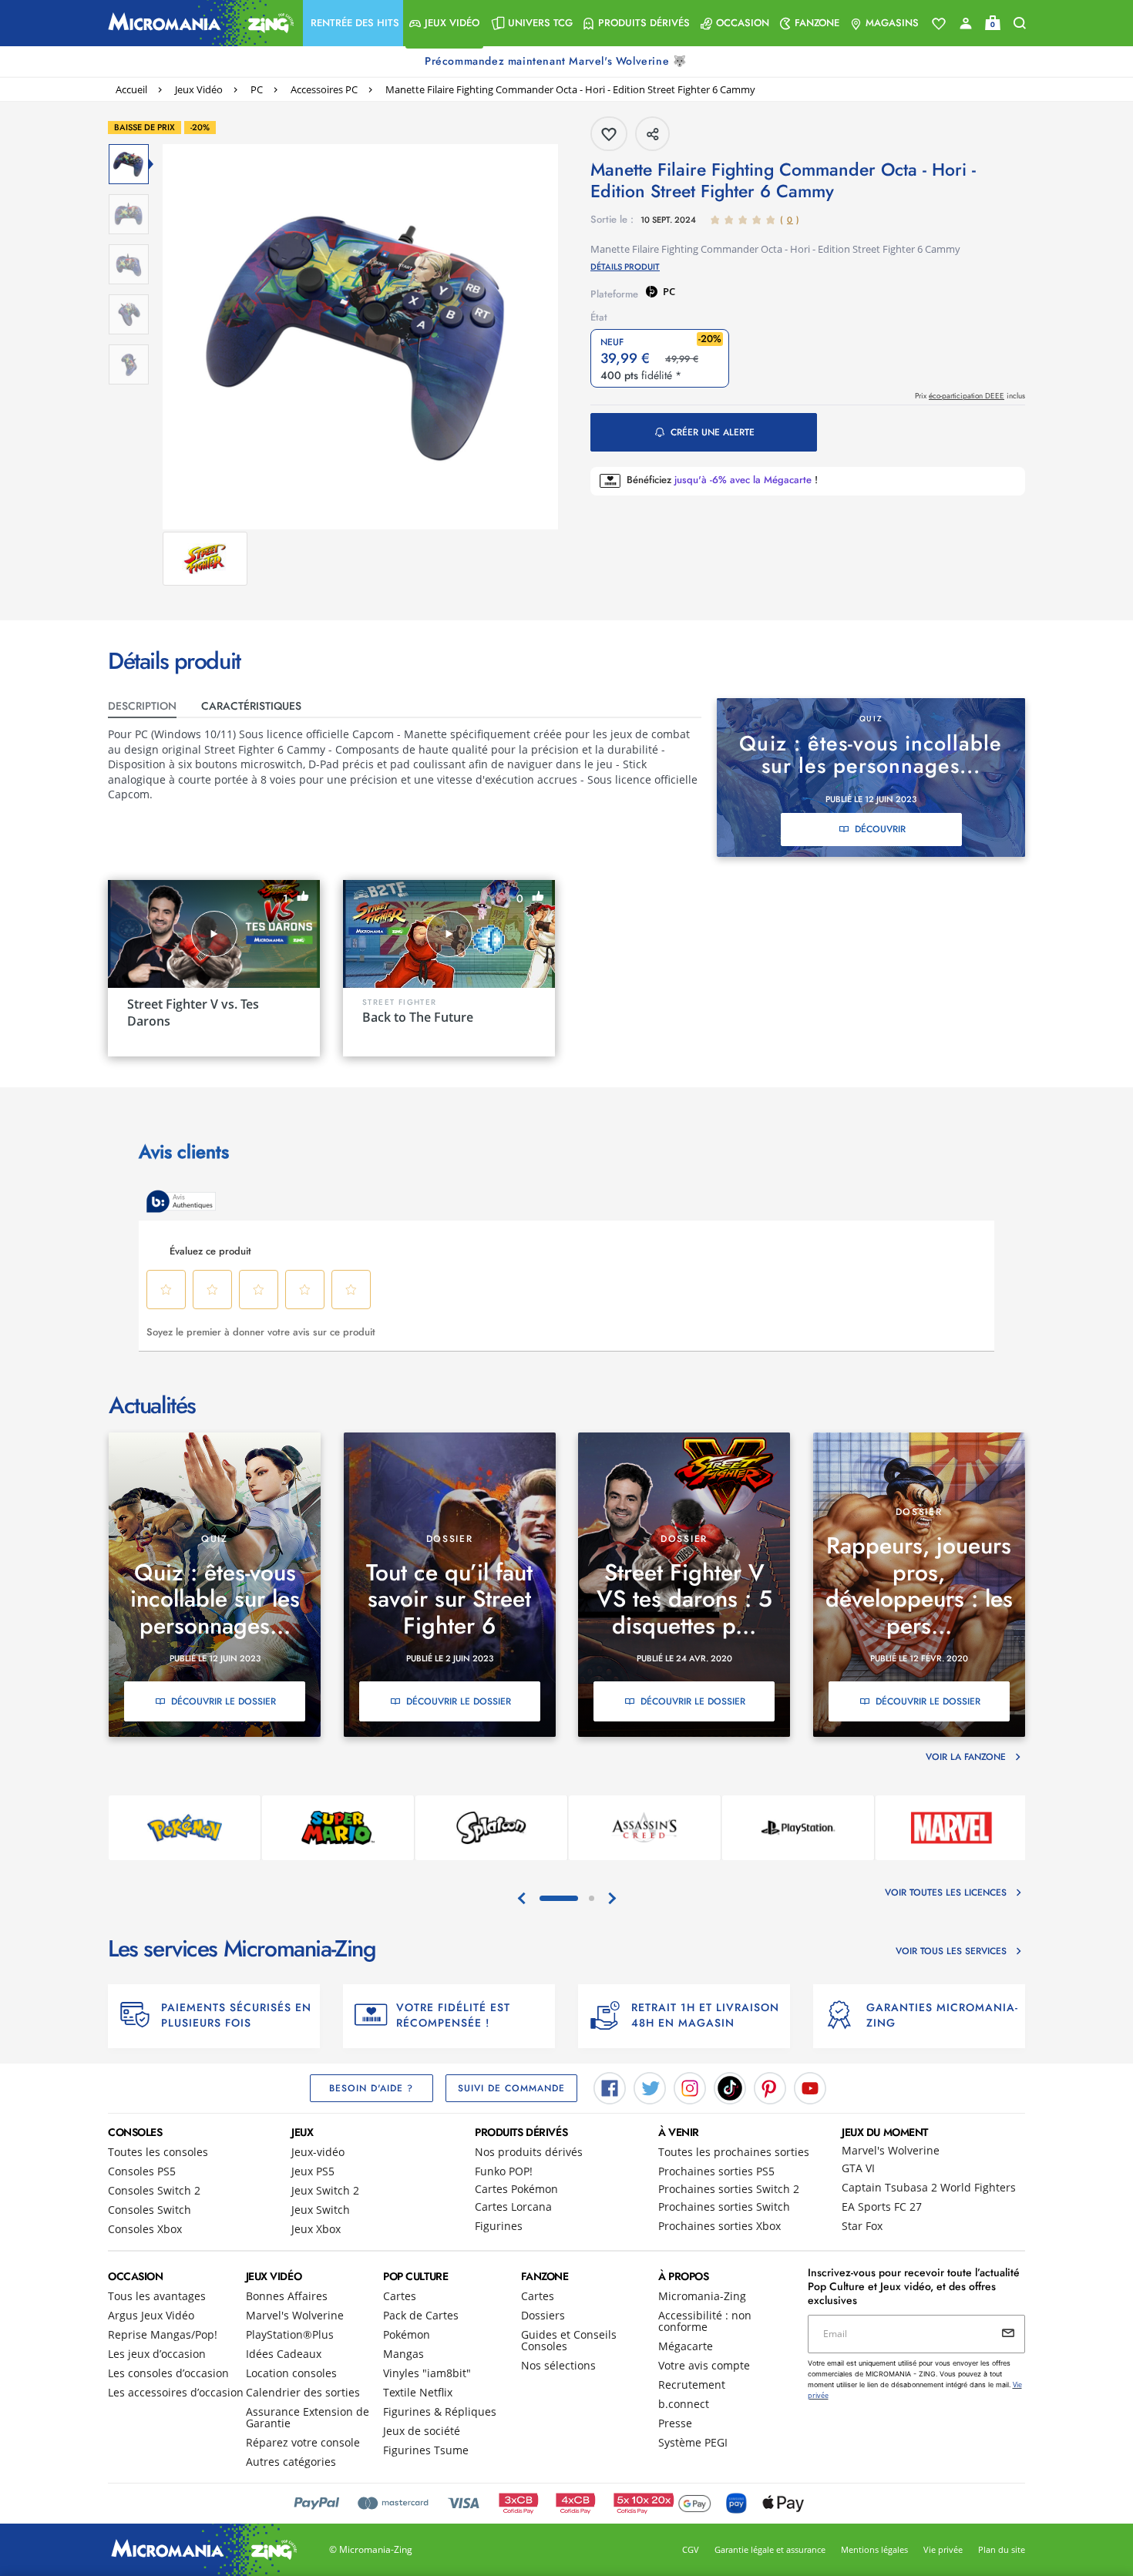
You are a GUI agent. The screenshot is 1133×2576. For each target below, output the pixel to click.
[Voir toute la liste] (939, 24)
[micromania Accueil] (197, 23)
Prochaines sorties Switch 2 (729, 2189)
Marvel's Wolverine (891, 2150)
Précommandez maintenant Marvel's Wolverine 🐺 (557, 61)
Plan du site (1002, 2549)
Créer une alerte (713, 432)
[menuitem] (353, 23)
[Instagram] (690, 2087)
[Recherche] (1020, 24)
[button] (353, 23)
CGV (691, 2549)
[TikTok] (730, 2087)
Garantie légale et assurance (770, 2549)
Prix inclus (970, 396)
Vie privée (943, 2549)
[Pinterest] (770, 2087)
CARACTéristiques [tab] (251, 706)
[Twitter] (650, 2087)
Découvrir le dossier (224, 1701)
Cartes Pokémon (516, 2189)
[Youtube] (810, 2087)
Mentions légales (874, 2549)
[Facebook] (610, 2087)
